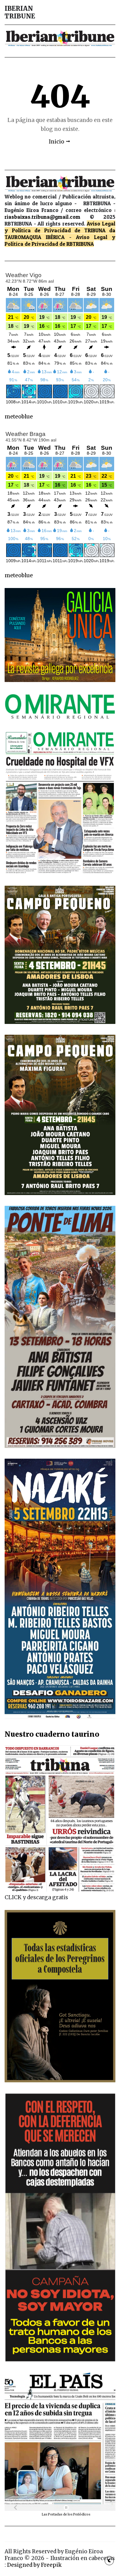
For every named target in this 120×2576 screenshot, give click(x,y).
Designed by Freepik (34, 2565)
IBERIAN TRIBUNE (20, 12)
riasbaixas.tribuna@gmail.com (42, 217)
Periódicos (82, 2514)
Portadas (56, 2514)
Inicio (56, 142)
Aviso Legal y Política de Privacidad (60, 227)
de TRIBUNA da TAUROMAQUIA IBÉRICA (60, 234)
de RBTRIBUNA (77, 244)
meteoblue (19, 417)
